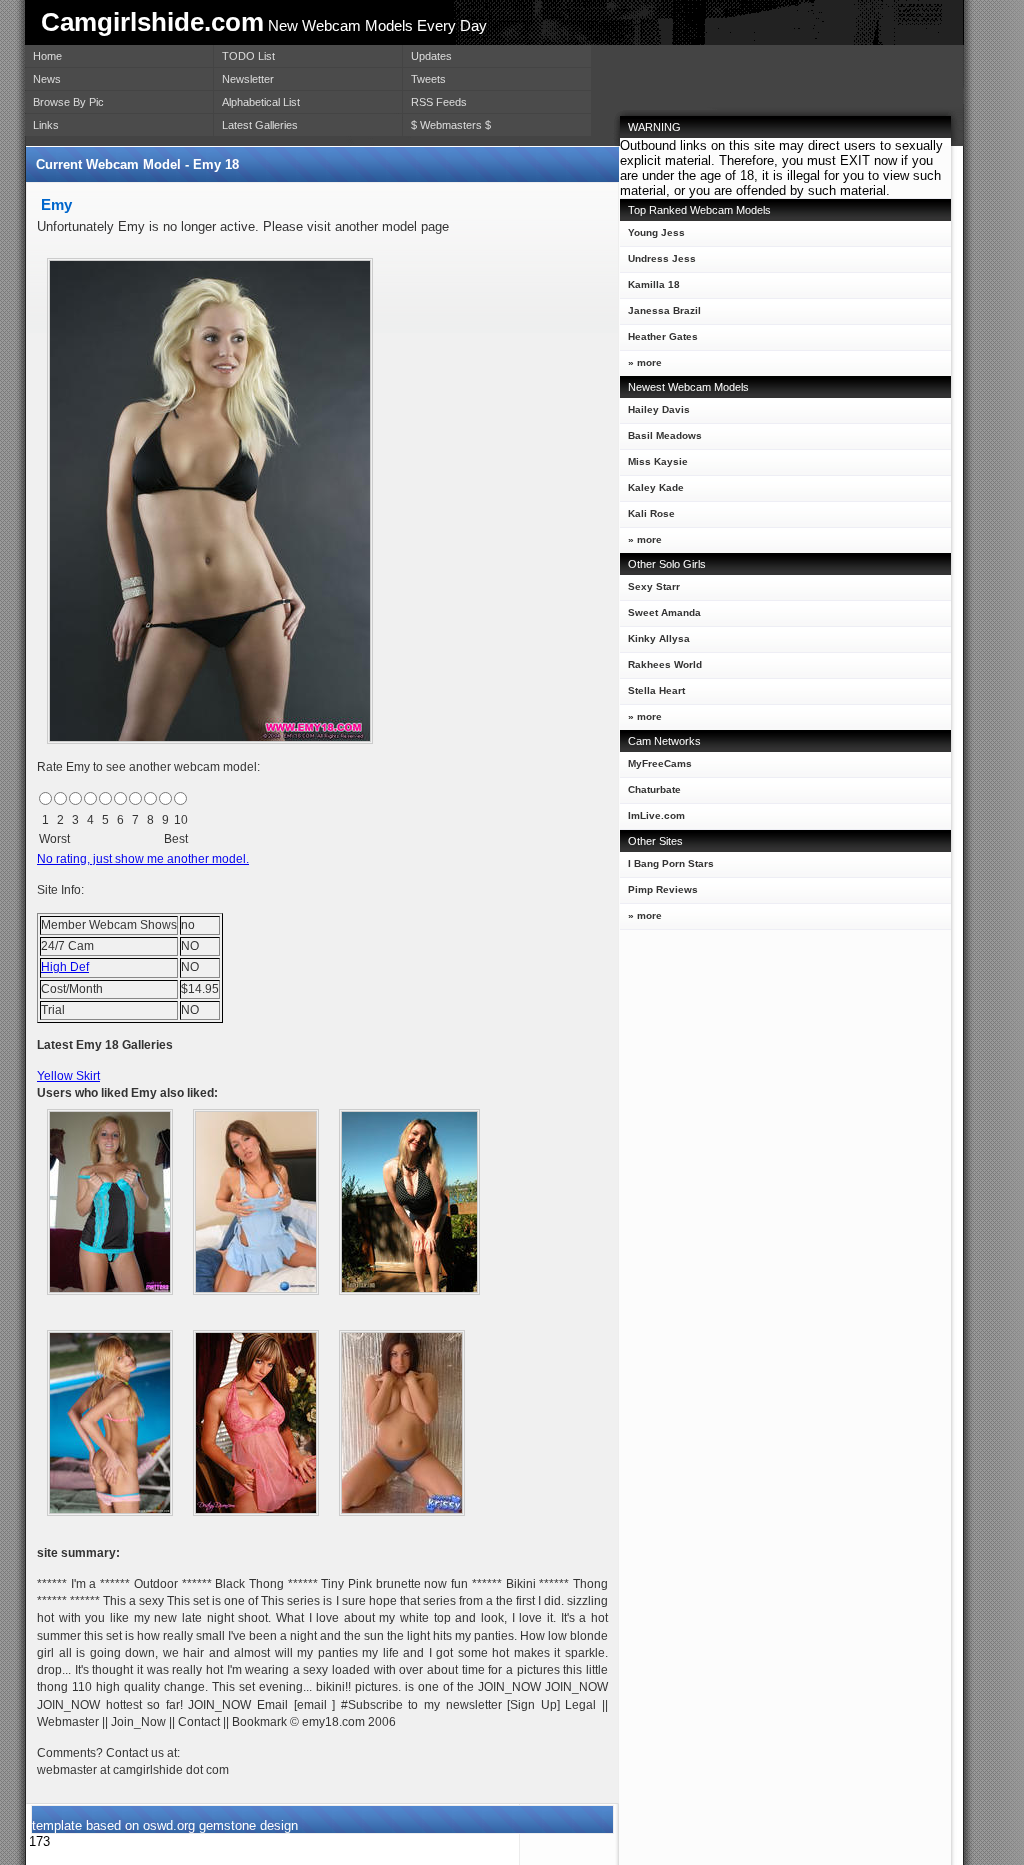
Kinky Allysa (659, 638)
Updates (431, 56)
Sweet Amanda (664, 612)
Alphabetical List (261, 102)
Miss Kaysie (658, 461)
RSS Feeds (439, 102)
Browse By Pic (68, 102)
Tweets (428, 79)
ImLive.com (656, 815)
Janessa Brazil (664, 310)
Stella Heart (656, 690)
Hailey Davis (659, 409)
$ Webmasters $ (451, 125)
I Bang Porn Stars (671, 863)
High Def (65, 967)
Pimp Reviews (663, 889)
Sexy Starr (654, 586)
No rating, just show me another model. (143, 859)
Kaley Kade (656, 487)
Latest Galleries (260, 125)
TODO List (248, 56)
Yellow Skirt (68, 1076)
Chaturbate (654, 789)
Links (46, 125)
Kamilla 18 (654, 284)
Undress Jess (662, 258)
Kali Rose (651, 513)
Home (47, 56)
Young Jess (656, 232)
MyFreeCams (660, 763)
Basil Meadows (665, 435)
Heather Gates (663, 336)
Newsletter (248, 79)
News (47, 79)
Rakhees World (665, 664)
